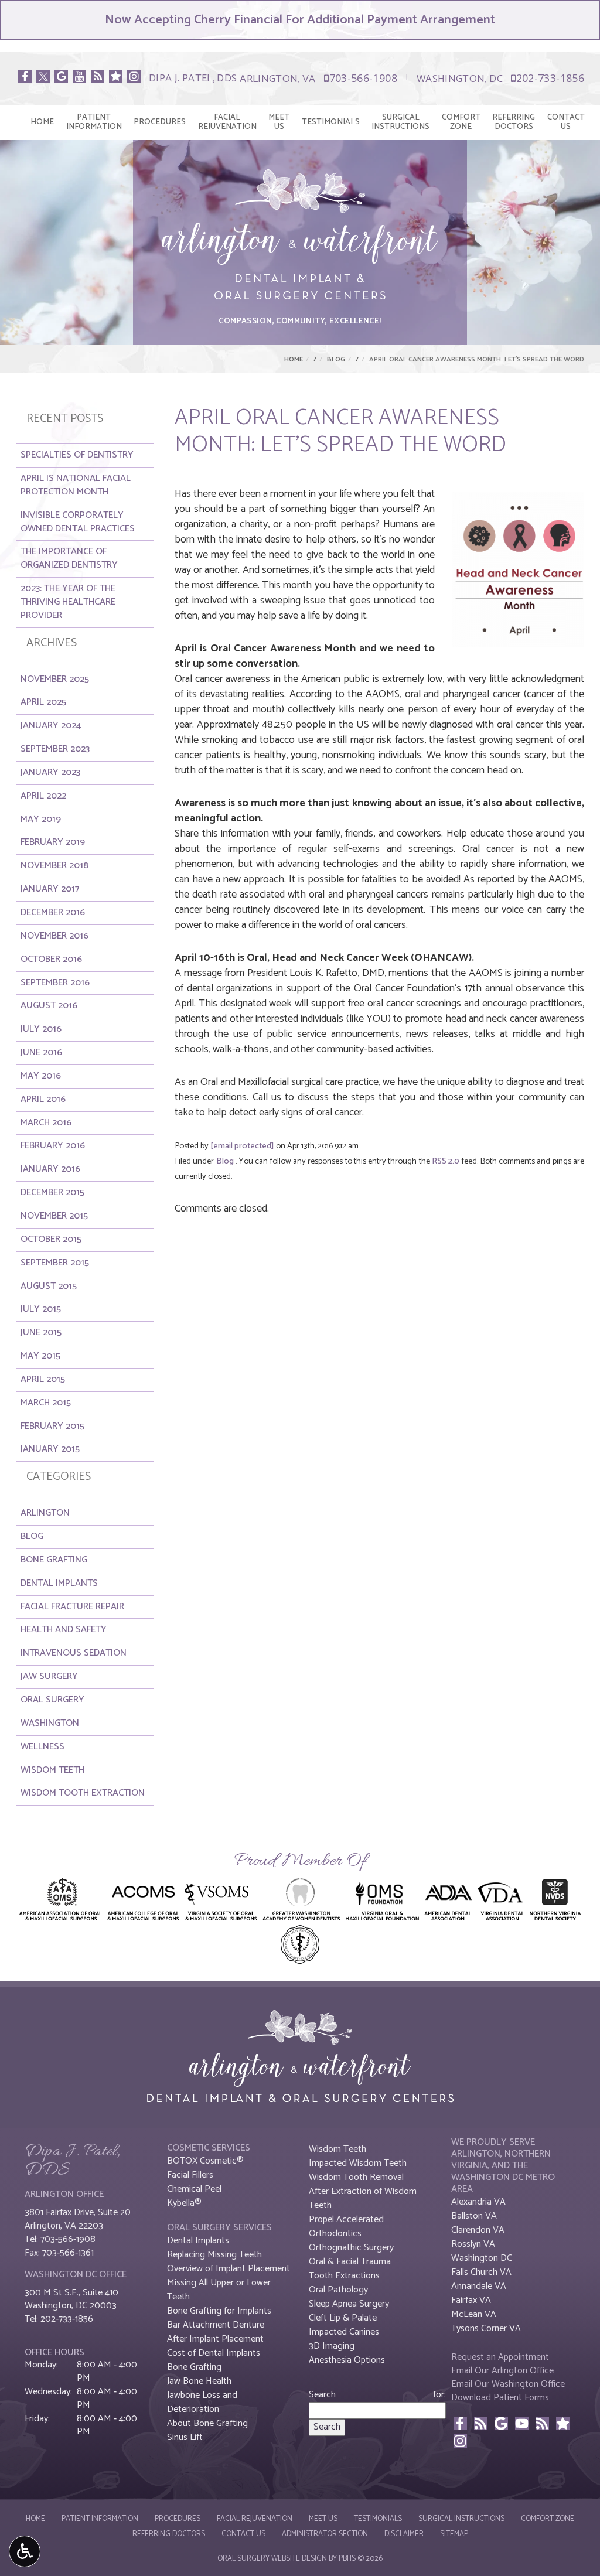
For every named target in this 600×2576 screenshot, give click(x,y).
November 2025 (55, 679)
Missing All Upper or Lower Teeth (219, 2290)
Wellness (42, 1747)
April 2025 (43, 702)
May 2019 (41, 819)
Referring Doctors (169, 2534)
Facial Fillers (190, 2175)
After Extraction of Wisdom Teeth (363, 2198)
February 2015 (52, 1426)
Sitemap (454, 2534)
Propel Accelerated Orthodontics (346, 2227)
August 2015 (49, 1286)
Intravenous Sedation (74, 1653)
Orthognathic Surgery (351, 2248)
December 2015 (52, 1193)
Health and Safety (64, 1630)
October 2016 (51, 959)
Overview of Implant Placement (229, 2269)
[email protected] (242, 1146)
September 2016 (55, 983)
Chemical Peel (194, 2189)
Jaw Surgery (49, 1676)
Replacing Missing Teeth (214, 2255)
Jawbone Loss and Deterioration (202, 2402)
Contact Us (243, 2534)
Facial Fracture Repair (72, 1607)
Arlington (45, 1513)
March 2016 (46, 1123)
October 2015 (51, 1239)
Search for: (377, 2395)
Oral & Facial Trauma (350, 2262)
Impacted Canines (344, 2332)
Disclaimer (404, 2534)
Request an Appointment (500, 2357)
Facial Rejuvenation (255, 2519)
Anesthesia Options (347, 2360)
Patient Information (100, 2519)
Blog (336, 359)
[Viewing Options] (25, 2551)
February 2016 (53, 1146)
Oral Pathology (338, 2290)
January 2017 (50, 889)
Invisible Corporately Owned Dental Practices (78, 522)
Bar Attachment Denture (216, 2325)
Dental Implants (59, 1583)
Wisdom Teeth (52, 1770)
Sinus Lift (185, 2437)
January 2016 (50, 1169)
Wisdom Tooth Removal (356, 2177)
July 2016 (41, 1029)
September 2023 (55, 749)
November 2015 (54, 1216)
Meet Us (323, 2519)
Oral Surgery (52, 1700)
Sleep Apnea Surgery (349, 2304)
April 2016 (43, 1099)
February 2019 (53, 842)
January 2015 (50, 1449)
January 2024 (51, 726)
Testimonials (331, 122)
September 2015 (55, 1263)
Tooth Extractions (344, 2276)
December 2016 (53, 912)
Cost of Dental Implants (214, 2353)
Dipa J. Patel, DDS (193, 79)
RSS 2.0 (446, 1161)
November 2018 (54, 866)
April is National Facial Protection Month (76, 485)
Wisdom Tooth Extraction (83, 1793)
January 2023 (50, 772)
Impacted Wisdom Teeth (358, 2163)
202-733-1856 (545, 78)
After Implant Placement (215, 2339)
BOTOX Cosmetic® (205, 2161)
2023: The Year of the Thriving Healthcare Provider (68, 602)
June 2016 (41, 1052)
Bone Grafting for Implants (219, 2311)
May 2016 (41, 1076)
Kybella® (184, 2203)
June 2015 (41, 1333)
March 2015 (46, 1403)
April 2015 (43, 1379)
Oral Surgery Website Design (272, 2559)
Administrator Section (325, 2534)
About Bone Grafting (207, 2423)
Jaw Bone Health (199, 2381)
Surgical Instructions (461, 2519)
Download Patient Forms (500, 2398)
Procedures (160, 122)
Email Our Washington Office (508, 2384)
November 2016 (54, 936)
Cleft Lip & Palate (343, 2318)
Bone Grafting (54, 1560)
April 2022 (43, 796)
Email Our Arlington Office (502, 2371)
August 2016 (49, 1006)
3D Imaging (332, 2346)
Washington (50, 1723)
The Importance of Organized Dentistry (69, 558)
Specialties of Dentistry (77, 455)
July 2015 (41, 1309)
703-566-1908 (358, 78)
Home (42, 122)
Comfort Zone (548, 2519)
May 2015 (40, 1356)
